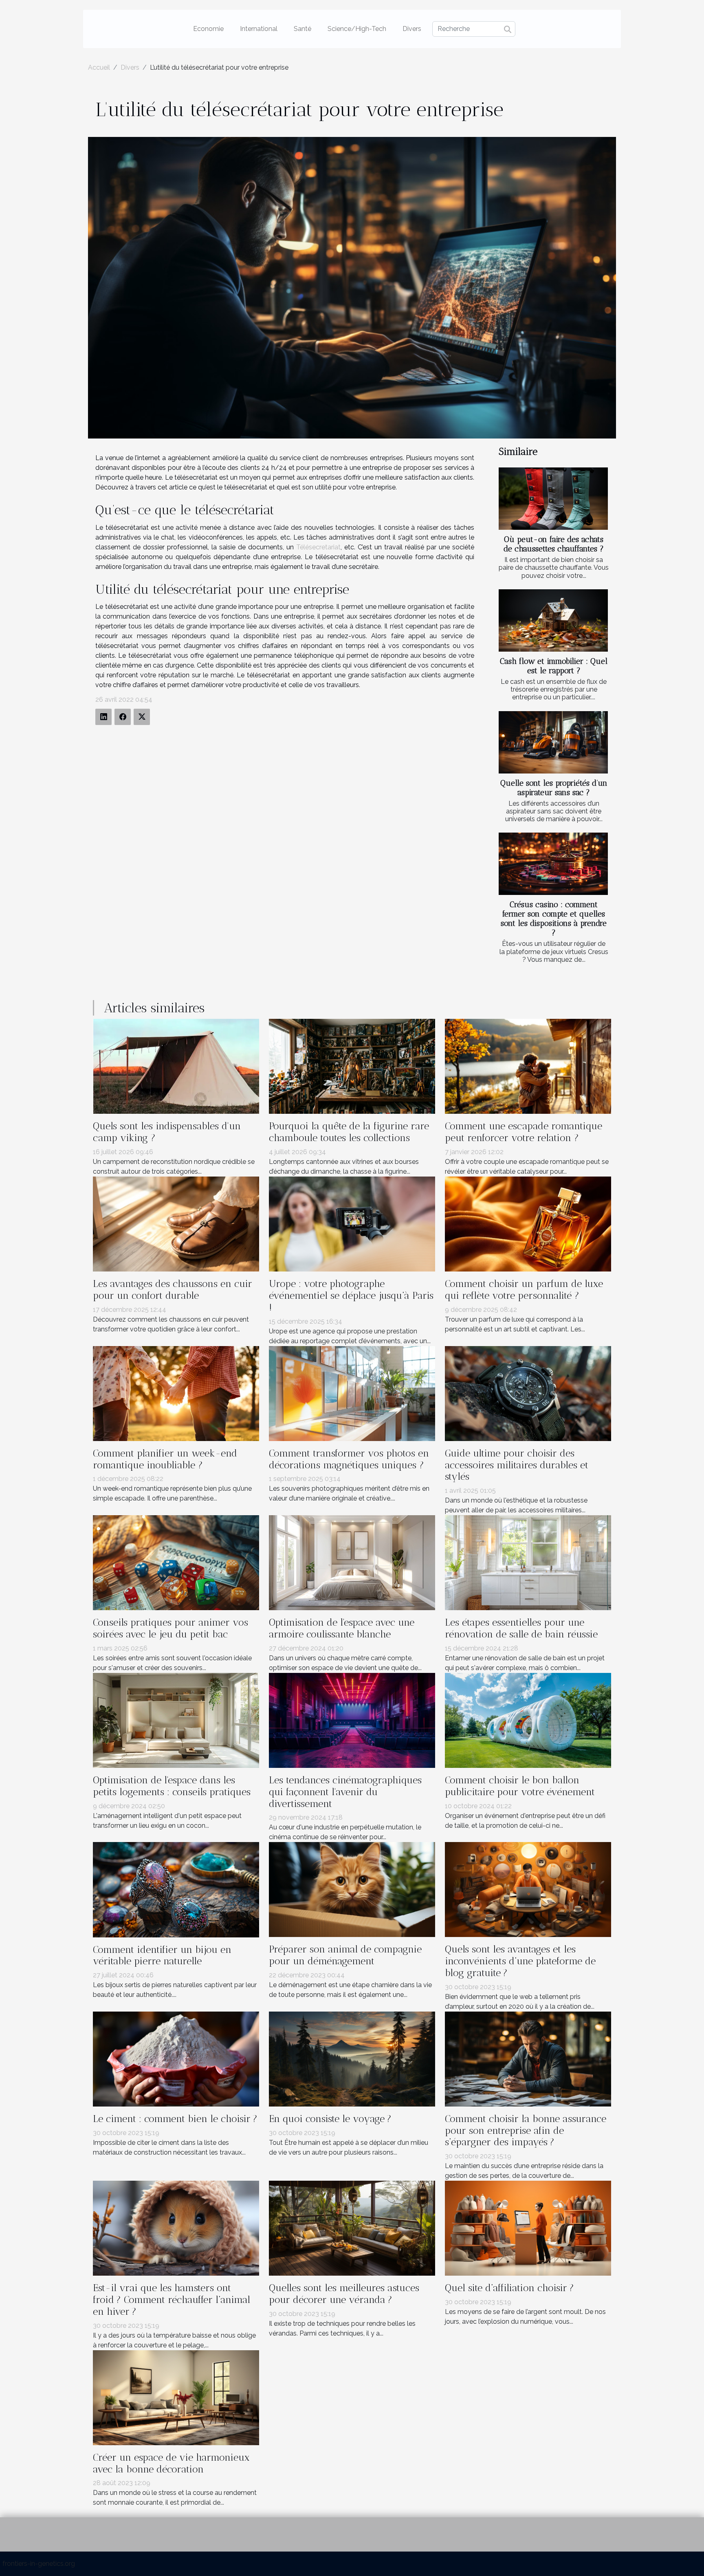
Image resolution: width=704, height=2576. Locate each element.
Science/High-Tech (357, 29)
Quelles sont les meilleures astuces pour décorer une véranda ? (344, 2294)
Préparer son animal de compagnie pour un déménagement (345, 1955)
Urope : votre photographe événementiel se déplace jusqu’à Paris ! (351, 1295)
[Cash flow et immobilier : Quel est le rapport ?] (553, 620)
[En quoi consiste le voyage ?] (352, 2058)
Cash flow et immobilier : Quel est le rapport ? (554, 666)
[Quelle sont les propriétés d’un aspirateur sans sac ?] (553, 742)
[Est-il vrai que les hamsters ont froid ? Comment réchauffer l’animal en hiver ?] (176, 2228)
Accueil (99, 67)
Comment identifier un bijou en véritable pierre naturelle (162, 1955)
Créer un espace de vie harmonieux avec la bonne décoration (171, 2463)
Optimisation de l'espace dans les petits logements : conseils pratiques (172, 1786)
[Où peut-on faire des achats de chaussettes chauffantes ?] (553, 499)
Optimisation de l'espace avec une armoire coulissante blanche (342, 1628)
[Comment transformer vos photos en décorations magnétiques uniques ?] (352, 1393)
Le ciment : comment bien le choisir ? (175, 2119)
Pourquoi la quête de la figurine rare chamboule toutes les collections (349, 1132)
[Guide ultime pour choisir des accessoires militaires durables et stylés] (528, 1393)
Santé (302, 29)
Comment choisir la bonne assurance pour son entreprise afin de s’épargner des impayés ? (526, 2130)
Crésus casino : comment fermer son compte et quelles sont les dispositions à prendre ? (554, 919)
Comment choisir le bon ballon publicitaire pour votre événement (520, 1786)
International (259, 29)
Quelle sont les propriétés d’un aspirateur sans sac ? (554, 788)
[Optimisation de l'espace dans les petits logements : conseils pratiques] (176, 1720)
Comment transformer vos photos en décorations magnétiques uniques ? (349, 1459)
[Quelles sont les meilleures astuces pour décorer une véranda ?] (352, 2228)
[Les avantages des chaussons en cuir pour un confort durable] (176, 1224)
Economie (208, 29)
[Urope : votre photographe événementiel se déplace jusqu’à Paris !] (352, 1224)
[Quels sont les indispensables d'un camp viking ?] (176, 1066)
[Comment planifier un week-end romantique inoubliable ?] (176, 1393)
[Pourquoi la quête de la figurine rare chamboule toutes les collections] (352, 1066)
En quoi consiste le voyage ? (330, 2119)
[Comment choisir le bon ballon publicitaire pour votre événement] (528, 1720)
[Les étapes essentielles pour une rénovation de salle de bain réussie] (528, 1562)
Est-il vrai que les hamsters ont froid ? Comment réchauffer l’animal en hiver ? (172, 2299)
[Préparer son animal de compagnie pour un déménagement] (352, 1889)
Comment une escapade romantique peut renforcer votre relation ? (524, 1132)
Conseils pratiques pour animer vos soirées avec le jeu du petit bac (170, 1628)
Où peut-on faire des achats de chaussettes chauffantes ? (554, 544)
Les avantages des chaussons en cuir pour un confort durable (173, 1289)
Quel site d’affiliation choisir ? (509, 2288)
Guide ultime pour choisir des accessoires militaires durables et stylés (517, 1465)
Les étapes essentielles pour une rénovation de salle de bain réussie (521, 1628)
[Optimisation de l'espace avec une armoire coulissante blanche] (352, 1562)
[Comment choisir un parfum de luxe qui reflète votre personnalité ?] (528, 1224)
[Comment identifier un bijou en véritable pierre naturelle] (176, 1889)
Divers (412, 29)
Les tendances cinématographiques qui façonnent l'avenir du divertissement (345, 1792)
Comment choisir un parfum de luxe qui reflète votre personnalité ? (524, 1289)
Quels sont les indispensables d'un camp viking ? (167, 1132)
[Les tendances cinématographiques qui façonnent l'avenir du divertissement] (352, 1720)
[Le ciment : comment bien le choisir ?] (176, 2058)
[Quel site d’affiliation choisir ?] (528, 2228)
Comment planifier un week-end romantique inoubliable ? (165, 1459)
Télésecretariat (318, 547)
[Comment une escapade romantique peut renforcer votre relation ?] (528, 1066)
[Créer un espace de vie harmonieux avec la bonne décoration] (176, 2397)
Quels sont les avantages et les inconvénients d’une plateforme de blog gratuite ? (520, 1961)
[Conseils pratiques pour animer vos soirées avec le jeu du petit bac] (176, 1562)
